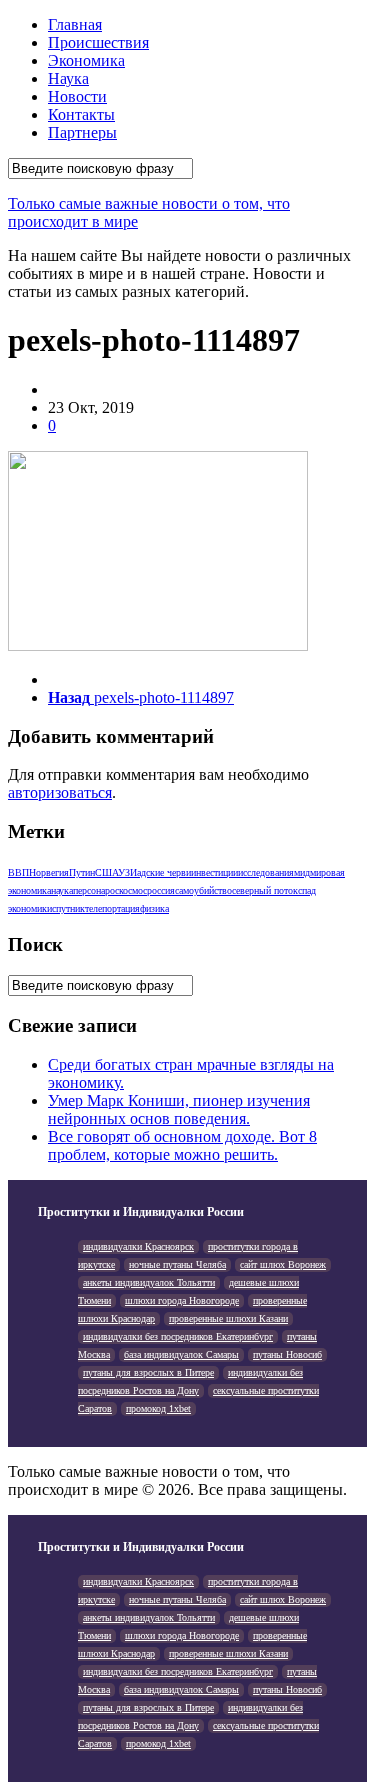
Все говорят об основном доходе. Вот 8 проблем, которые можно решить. (182, 1145)
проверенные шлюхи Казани (228, 1318)
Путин (82, 872)
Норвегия (49, 872)
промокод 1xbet (158, 1408)
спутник (68, 908)
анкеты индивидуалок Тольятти (149, 1282)
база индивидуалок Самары (181, 1354)
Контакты (81, 114)
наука (62, 890)
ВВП (18, 872)
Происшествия (98, 42)
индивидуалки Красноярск (138, 1246)
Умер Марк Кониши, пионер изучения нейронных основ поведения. (179, 1109)
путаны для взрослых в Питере (148, 1372)
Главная (75, 24)
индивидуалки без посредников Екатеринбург (178, 1336)
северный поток (265, 890)
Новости (77, 96)
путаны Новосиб (287, 1354)
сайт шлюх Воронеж (283, 1264)
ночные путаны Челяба (177, 1264)
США (106, 872)
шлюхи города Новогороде (182, 1300)
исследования (266, 872)
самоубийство (203, 890)
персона (89, 890)
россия (161, 890)
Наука (68, 78)
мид (302, 872)
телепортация (112, 908)
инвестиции (214, 872)
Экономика (86, 60)
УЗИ (127, 872)
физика (154, 908)
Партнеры (82, 132)
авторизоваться (60, 792)
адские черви (164, 872)
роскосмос (126, 890)
